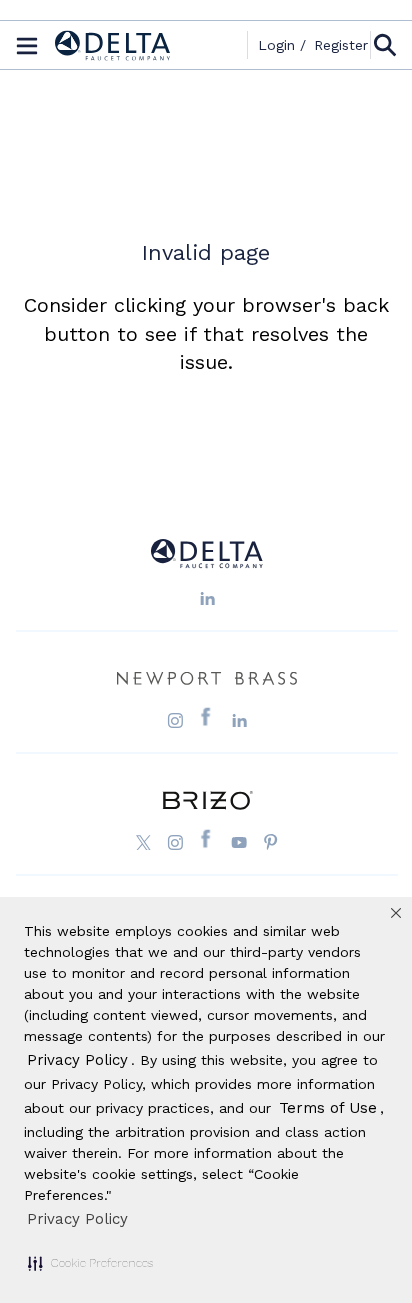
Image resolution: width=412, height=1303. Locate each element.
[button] (90, 1263)
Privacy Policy (77, 1219)
